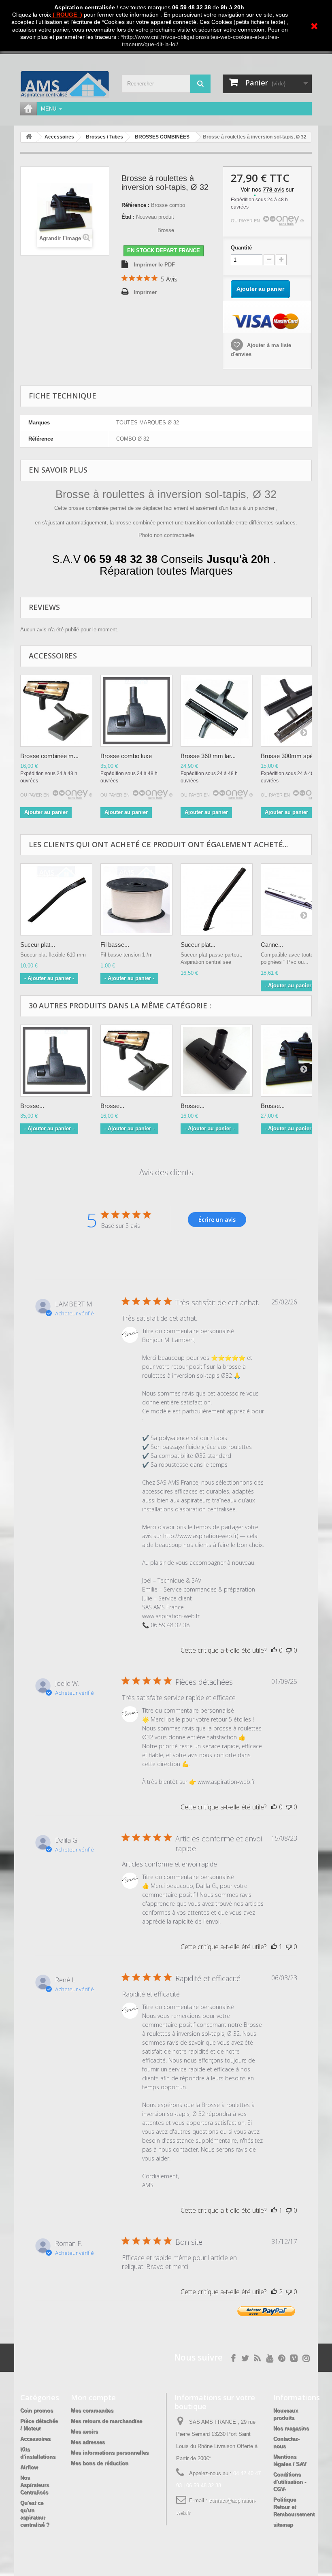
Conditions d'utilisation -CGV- (290, 2482)
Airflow (29, 2467)
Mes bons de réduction (100, 2463)
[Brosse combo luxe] (56, 1061)
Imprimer (145, 292)
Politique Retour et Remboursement (294, 2507)
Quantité (241, 248)
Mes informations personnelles (110, 2453)
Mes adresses (88, 2442)
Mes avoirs (84, 2432)
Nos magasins (291, 2428)
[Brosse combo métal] (56, 711)
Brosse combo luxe (126, 756)
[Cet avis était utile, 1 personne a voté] (274, 1947)
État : (128, 217)
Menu (49, 109)
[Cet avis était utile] (274, 2292)
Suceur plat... (38, 945)
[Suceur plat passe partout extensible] (217, 899)
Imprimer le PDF (154, 265)
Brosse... (32, 1106)
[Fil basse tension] (136, 899)
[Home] (28, 109)
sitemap (283, 2525)
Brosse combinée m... (49, 756)
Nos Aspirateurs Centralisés (35, 2485)
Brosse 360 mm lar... (208, 756)
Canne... (272, 945)
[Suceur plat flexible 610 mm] (56, 899)
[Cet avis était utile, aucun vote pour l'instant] (274, 1650)
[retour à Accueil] (29, 137)
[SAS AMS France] (65, 84)
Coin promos (37, 2411)
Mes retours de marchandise (106, 2421)
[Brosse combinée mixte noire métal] (136, 1061)
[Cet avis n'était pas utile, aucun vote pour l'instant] (289, 1650)
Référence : (135, 205)
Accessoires (35, 2439)
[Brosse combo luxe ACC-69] (136, 711)
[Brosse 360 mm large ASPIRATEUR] (217, 711)
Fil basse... (115, 945)
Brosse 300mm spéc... (291, 756)
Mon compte (93, 2397)
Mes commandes (92, 2411)
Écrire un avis (217, 1220)
